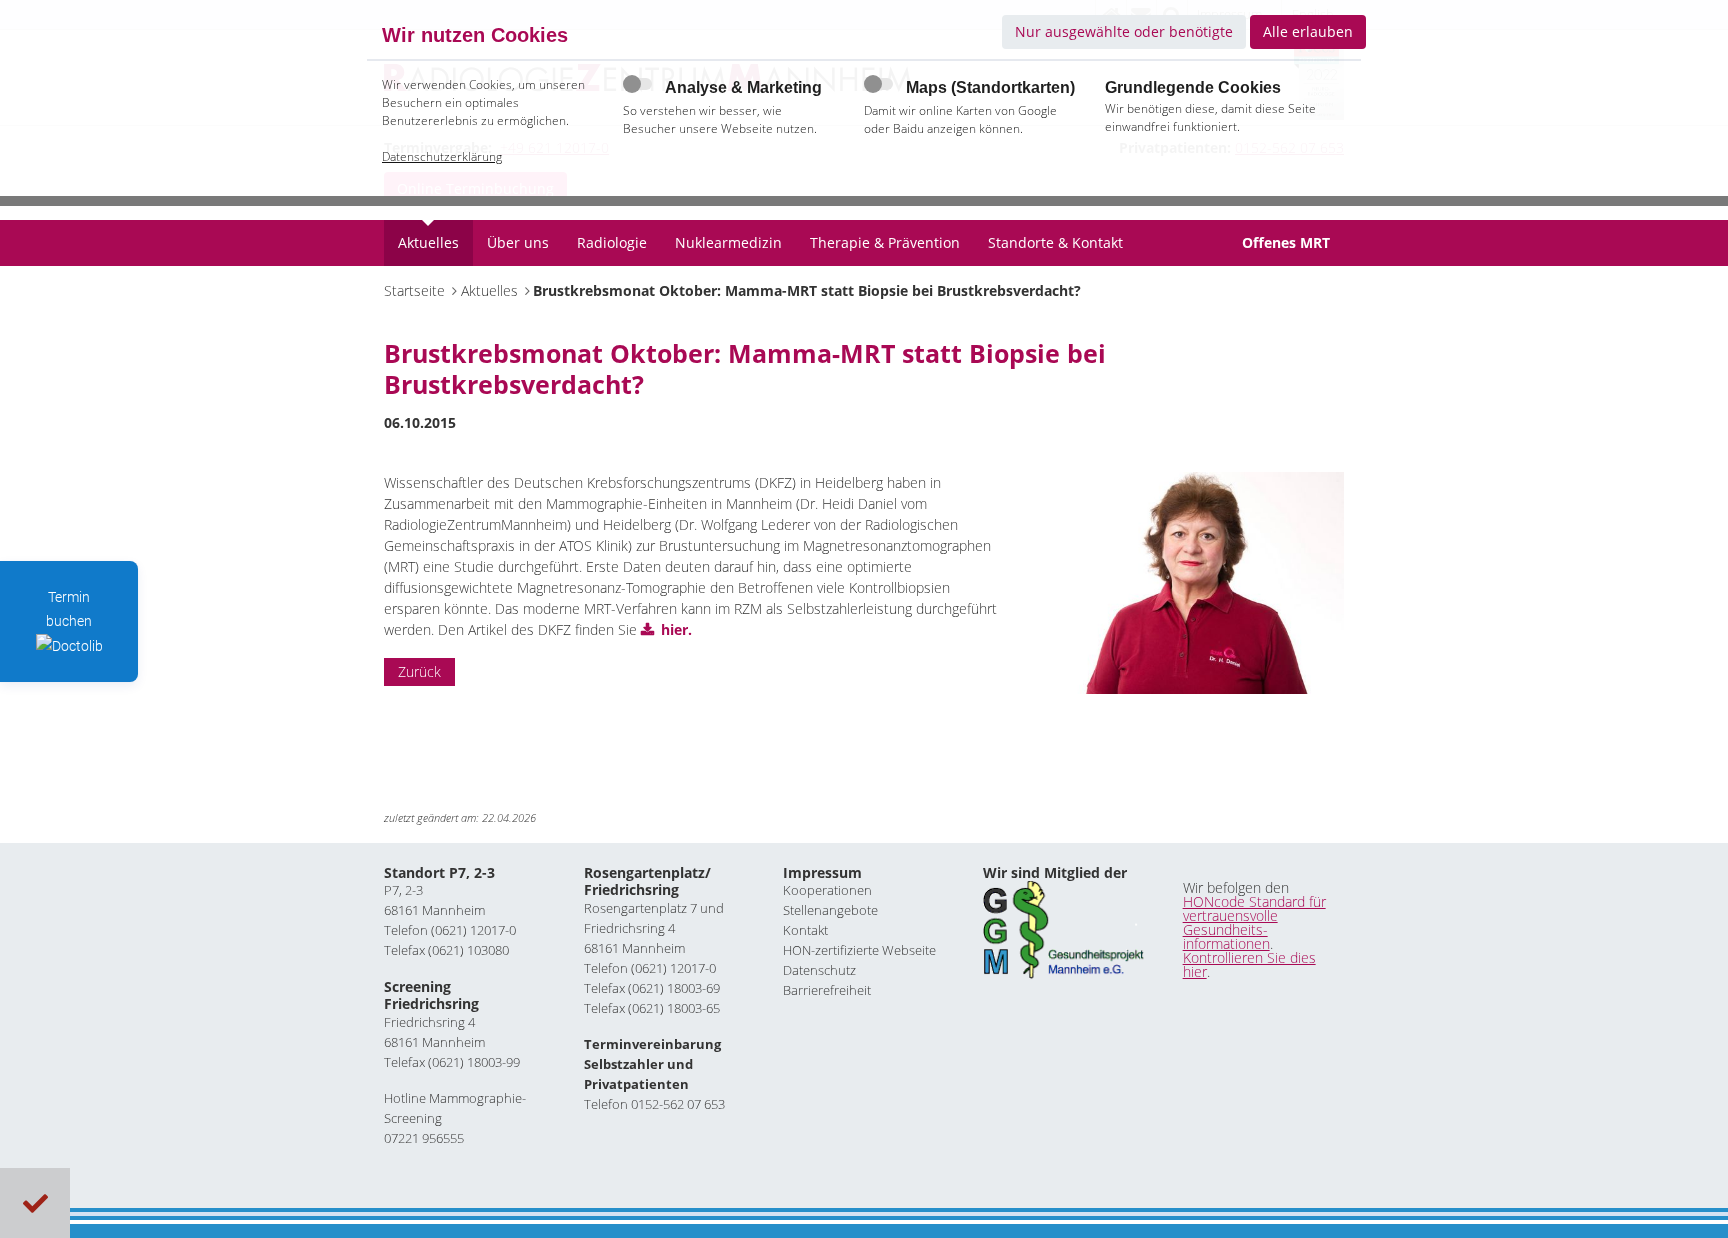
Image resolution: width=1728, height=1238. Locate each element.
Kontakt (805, 930)
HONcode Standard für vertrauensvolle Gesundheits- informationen (1254, 922)
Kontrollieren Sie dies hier (1249, 964)
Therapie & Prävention (885, 242)
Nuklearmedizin (728, 242)
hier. (676, 629)
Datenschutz (819, 970)
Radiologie (612, 242)
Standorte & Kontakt (1055, 242)
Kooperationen (827, 890)
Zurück (419, 671)
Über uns (518, 242)
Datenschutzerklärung (442, 156)
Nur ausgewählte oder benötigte (1124, 31)
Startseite (414, 290)
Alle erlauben (1308, 31)
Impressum (822, 872)
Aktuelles (428, 242)
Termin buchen (69, 609)
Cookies (35, 1203)
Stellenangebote (830, 910)
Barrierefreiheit (827, 990)
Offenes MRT (1286, 242)
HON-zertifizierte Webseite (859, 950)
